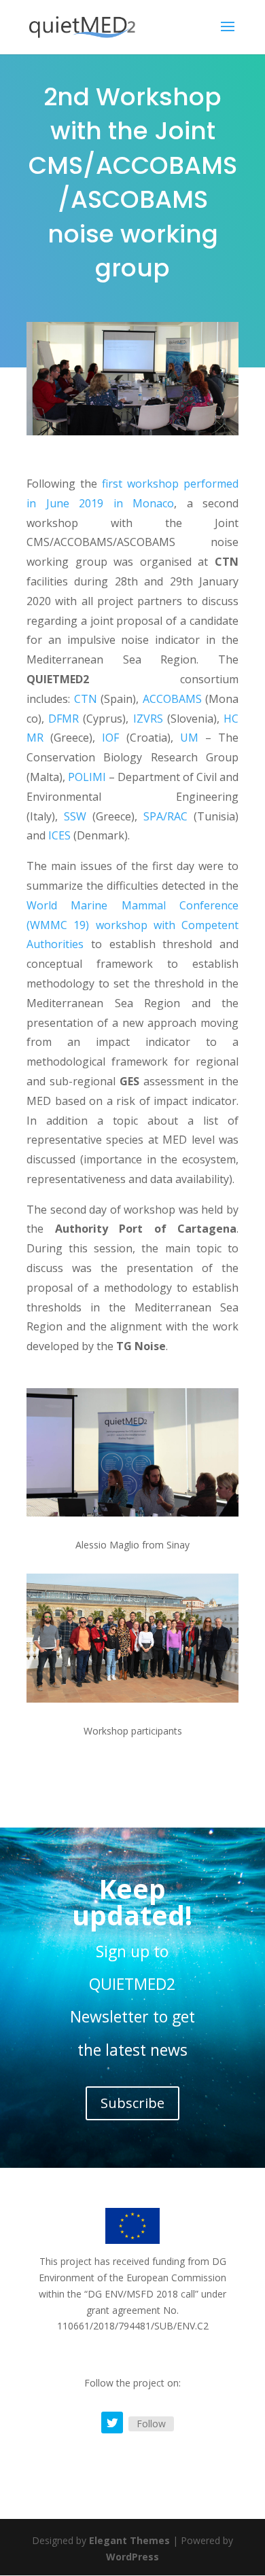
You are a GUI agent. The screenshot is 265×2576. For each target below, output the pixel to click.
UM (189, 738)
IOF (110, 738)
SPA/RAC (165, 816)
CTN (86, 699)
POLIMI (87, 777)
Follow (151, 2424)
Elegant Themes (129, 2540)
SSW (78, 816)
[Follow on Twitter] (112, 2423)
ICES (59, 835)
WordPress (132, 2557)
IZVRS (148, 719)
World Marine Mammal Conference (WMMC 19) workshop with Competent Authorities (132, 925)
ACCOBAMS (172, 699)
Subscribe (132, 2103)
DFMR (64, 719)
